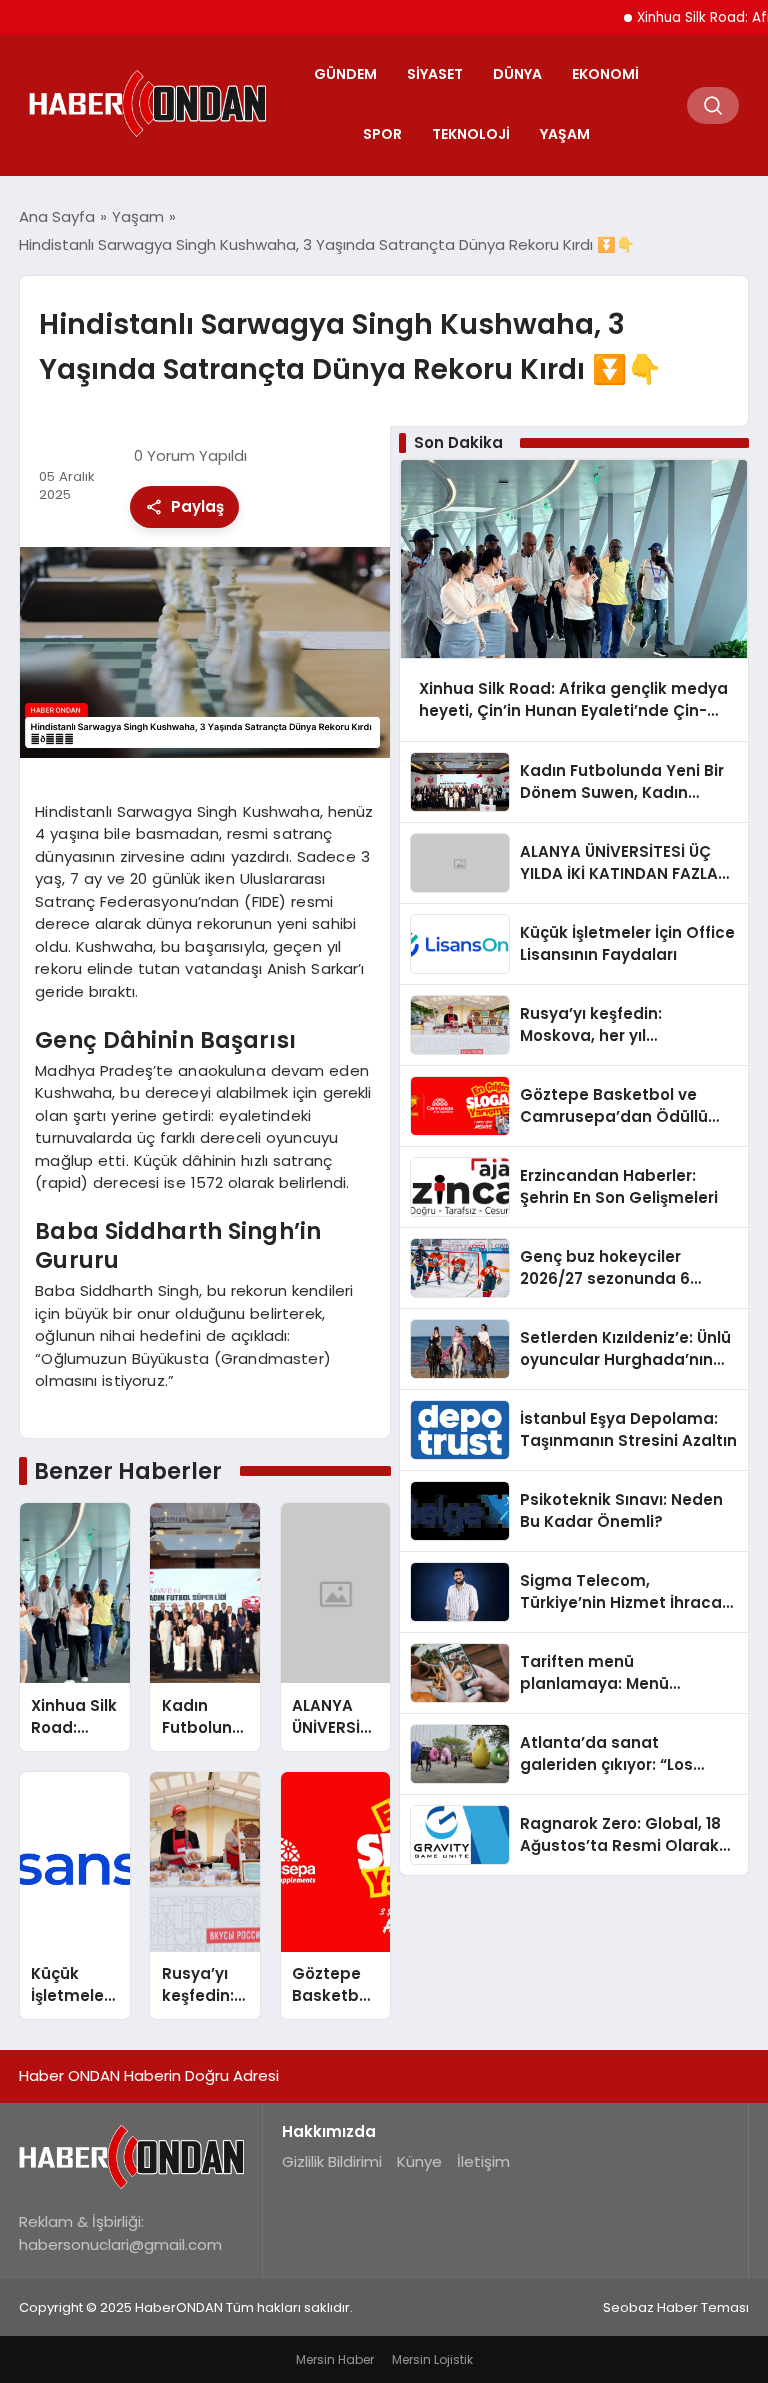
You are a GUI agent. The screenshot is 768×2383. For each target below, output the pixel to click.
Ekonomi (605, 74)
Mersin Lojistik (432, 2359)
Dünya (517, 74)
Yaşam (565, 134)
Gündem (345, 74)
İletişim (483, 2161)
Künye (419, 2161)
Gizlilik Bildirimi (332, 2161)
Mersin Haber (335, 2359)
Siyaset (435, 74)
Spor (382, 134)
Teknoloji (471, 134)
